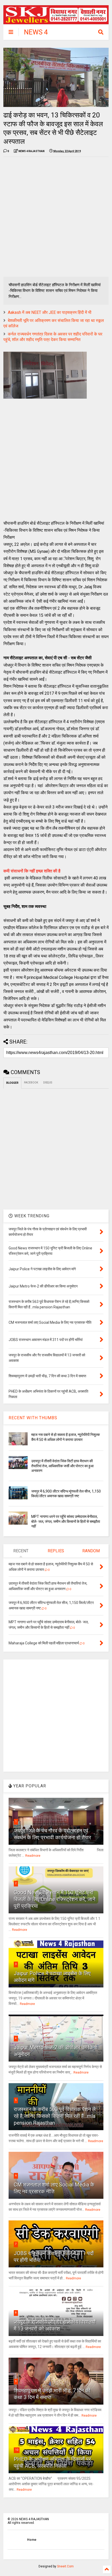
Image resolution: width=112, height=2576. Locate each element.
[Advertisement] (56, 217)
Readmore (33, 1856)
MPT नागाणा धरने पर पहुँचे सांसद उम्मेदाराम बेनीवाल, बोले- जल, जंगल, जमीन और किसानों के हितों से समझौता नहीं (66, 1521)
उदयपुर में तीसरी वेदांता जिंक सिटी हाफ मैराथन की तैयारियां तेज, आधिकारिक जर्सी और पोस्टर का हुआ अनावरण (62, 1466)
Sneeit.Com (65, 2566)
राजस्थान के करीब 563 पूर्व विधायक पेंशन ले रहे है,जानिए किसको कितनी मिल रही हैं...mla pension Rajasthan (55, 2116)
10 (17, 2450)
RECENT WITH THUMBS (33, 1418)
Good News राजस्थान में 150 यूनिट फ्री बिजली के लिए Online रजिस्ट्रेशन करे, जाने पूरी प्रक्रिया (55, 1899)
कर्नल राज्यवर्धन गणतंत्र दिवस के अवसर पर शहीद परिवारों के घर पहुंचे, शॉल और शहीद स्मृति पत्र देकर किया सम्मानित (53, 337)
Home (32, 2540)
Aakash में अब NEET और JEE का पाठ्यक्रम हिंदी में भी (50, 312)
